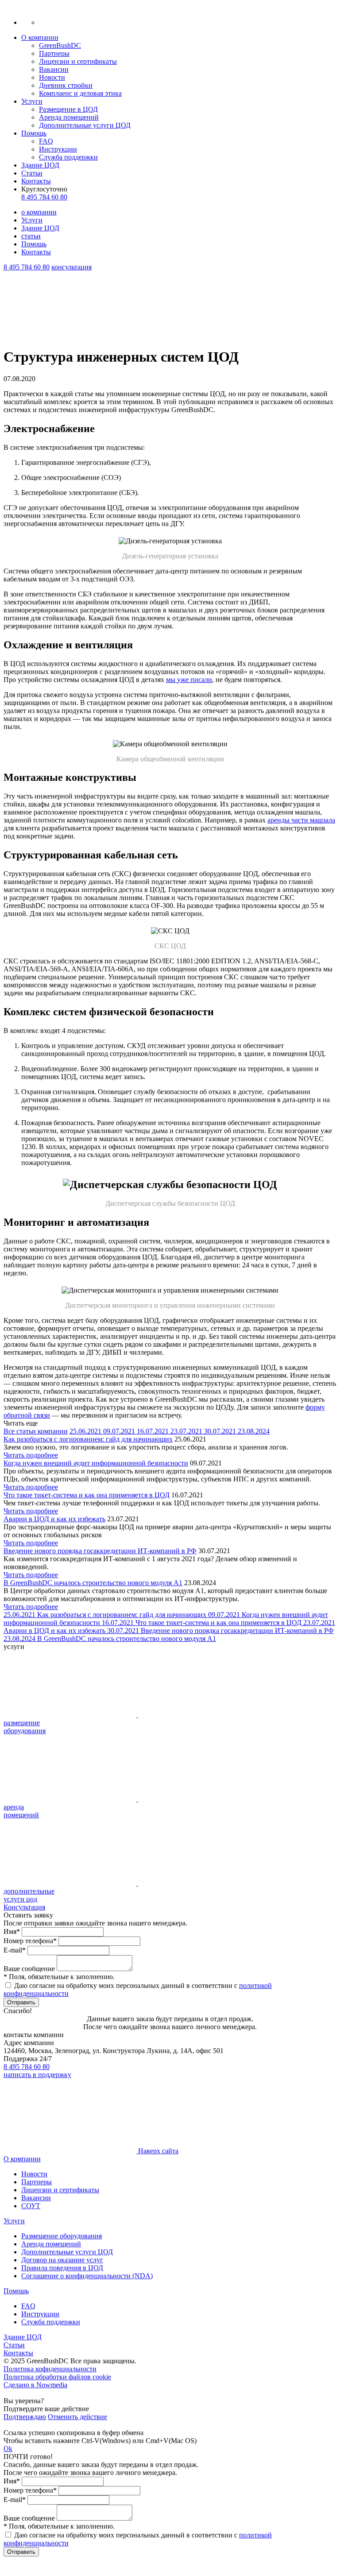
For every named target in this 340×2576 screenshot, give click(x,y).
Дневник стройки (66, 85)
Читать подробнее (31, 1455)
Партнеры (54, 53)
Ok (8, 2449)
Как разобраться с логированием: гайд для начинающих (88, 1439)
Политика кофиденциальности (50, 2369)
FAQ (46, 141)
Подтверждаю (25, 2417)
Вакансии (54, 69)
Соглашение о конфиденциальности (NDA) (87, 2276)
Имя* (12, 1931)
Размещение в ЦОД (68, 109)
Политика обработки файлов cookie (57, 2377)
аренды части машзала (301, 820)
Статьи (32, 173)
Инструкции (58, 149)
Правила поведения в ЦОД (62, 2268)
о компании (39, 212)
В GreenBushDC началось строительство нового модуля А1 (93, 1583)
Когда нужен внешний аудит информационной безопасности (96, 1463)
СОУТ (31, 2206)
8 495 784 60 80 (44, 197)
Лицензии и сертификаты (78, 61)
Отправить (21, 2002)
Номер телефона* (30, 1941)
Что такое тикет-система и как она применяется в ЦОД (87, 1495)
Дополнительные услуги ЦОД (85, 125)
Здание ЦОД (40, 165)
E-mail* (15, 1950)
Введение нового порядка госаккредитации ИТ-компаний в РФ (100, 1551)
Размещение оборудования (62, 2236)
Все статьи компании (36, 1431)
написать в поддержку (37, 2075)
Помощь (34, 133)
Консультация (24, 1907)
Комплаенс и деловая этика (80, 93)
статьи (31, 236)
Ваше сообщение (29, 1969)
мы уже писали (189, 680)
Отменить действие (77, 2417)
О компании (40, 37)
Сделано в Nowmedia (35, 2385)
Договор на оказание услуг (62, 2260)
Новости (52, 77)
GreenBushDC (60, 45)
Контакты (36, 181)
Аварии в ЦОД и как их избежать (54, 1519)
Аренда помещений (69, 117)
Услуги (32, 101)
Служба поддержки (68, 157)
